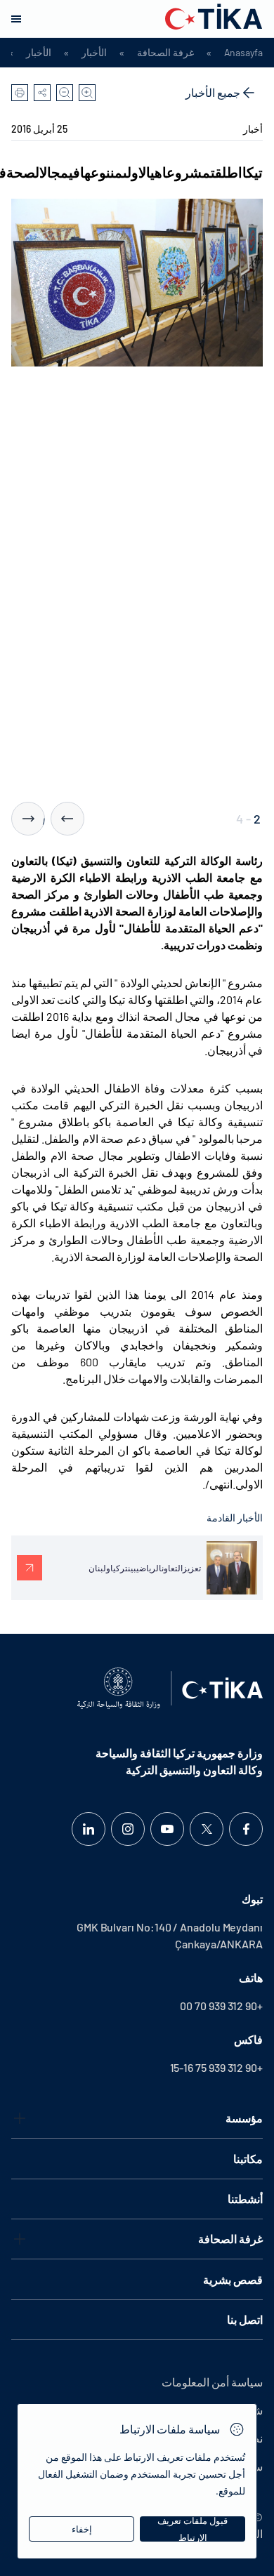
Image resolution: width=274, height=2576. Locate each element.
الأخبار (94, 53)
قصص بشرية (233, 2279)
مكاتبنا (248, 2159)
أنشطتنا (245, 2199)
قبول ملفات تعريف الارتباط (193, 2529)
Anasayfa (243, 53)
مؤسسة (244, 2118)
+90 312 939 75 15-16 (216, 2067)
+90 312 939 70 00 (221, 2006)
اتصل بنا (245, 2319)
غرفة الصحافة (165, 53)
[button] (67, 819)
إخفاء (82, 2529)
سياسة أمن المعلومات (212, 2382)
